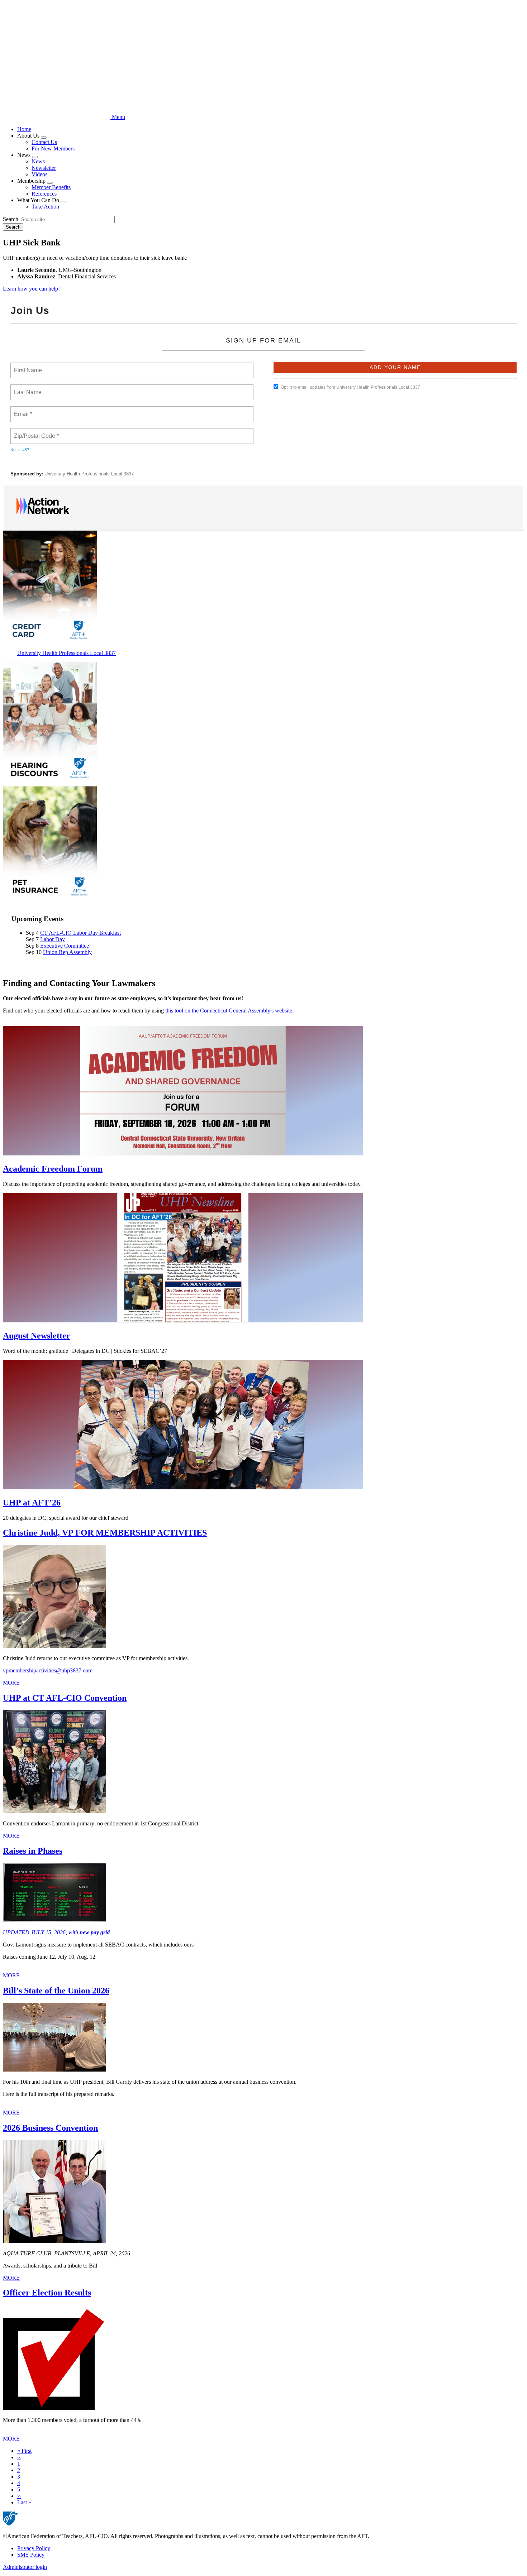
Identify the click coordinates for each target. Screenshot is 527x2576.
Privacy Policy (34, 2548)
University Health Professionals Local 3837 (89, 474)
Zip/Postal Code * (35, 432)
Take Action (45, 207)
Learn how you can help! (31, 289)
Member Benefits (51, 187)
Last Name (27, 388)
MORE (11, 1683)
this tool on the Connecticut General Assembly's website (229, 1011)
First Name (27, 366)
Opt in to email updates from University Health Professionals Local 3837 (350, 387)
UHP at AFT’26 (32, 1503)
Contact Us (44, 142)
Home (24, 129)
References (44, 194)
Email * (22, 410)
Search (11, 219)
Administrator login (25, 2567)
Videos (39, 174)
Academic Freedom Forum (53, 1169)
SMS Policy (31, 2555)
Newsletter (44, 168)
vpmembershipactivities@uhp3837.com (48, 1670)
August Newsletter (37, 1336)
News (38, 161)
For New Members (53, 149)
